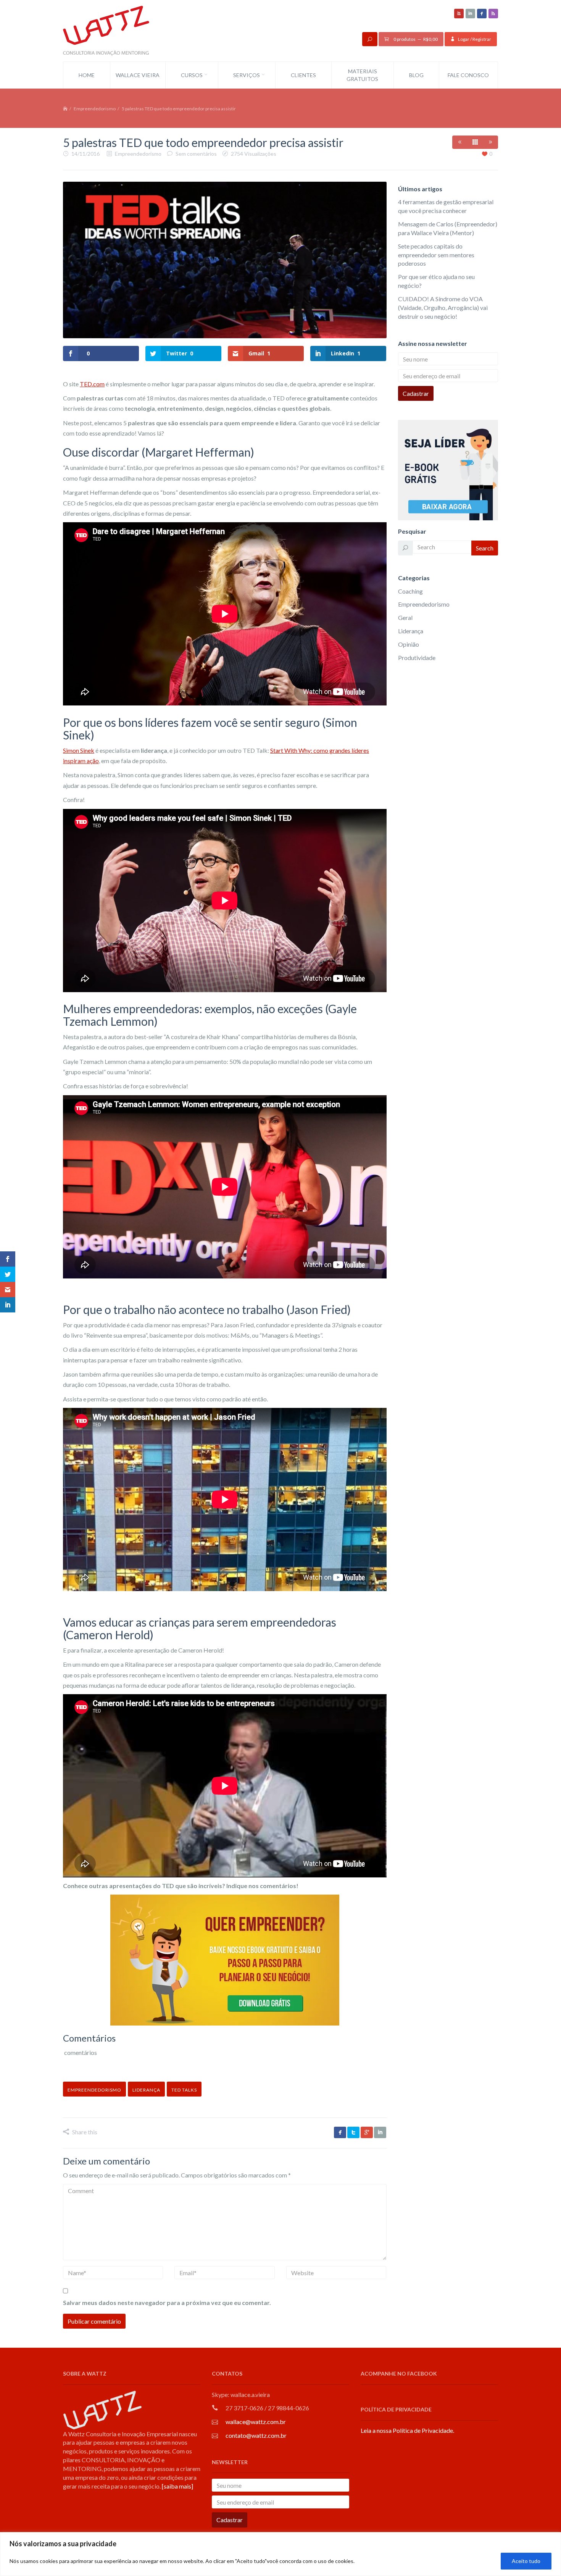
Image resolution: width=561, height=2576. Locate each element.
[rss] (493, 14)
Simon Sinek (79, 750)
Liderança (411, 631)
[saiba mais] (177, 2486)
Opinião (409, 644)
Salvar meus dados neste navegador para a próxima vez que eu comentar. (167, 2302)
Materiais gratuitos (362, 75)
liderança (146, 2090)
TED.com (92, 384)
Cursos (192, 75)
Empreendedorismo (95, 109)
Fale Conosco (468, 75)
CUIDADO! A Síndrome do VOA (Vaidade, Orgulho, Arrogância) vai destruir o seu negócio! (443, 307)
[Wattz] (106, 30)
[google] (367, 2132)
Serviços (247, 75)
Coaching (410, 591)
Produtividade (417, 658)
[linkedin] (470, 14)
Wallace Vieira (138, 75)
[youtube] (459, 14)
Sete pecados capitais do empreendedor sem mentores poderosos (436, 255)
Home (87, 75)
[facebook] (482, 14)
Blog (416, 75)
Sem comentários (196, 154)
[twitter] (353, 2132)
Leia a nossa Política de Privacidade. (407, 2430)
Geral (405, 617)
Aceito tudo (526, 2561)
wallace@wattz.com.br (256, 2422)
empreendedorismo (94, 2090)
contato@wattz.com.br (256, 2435)
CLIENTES (303, 75)
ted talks (184, 2090)
